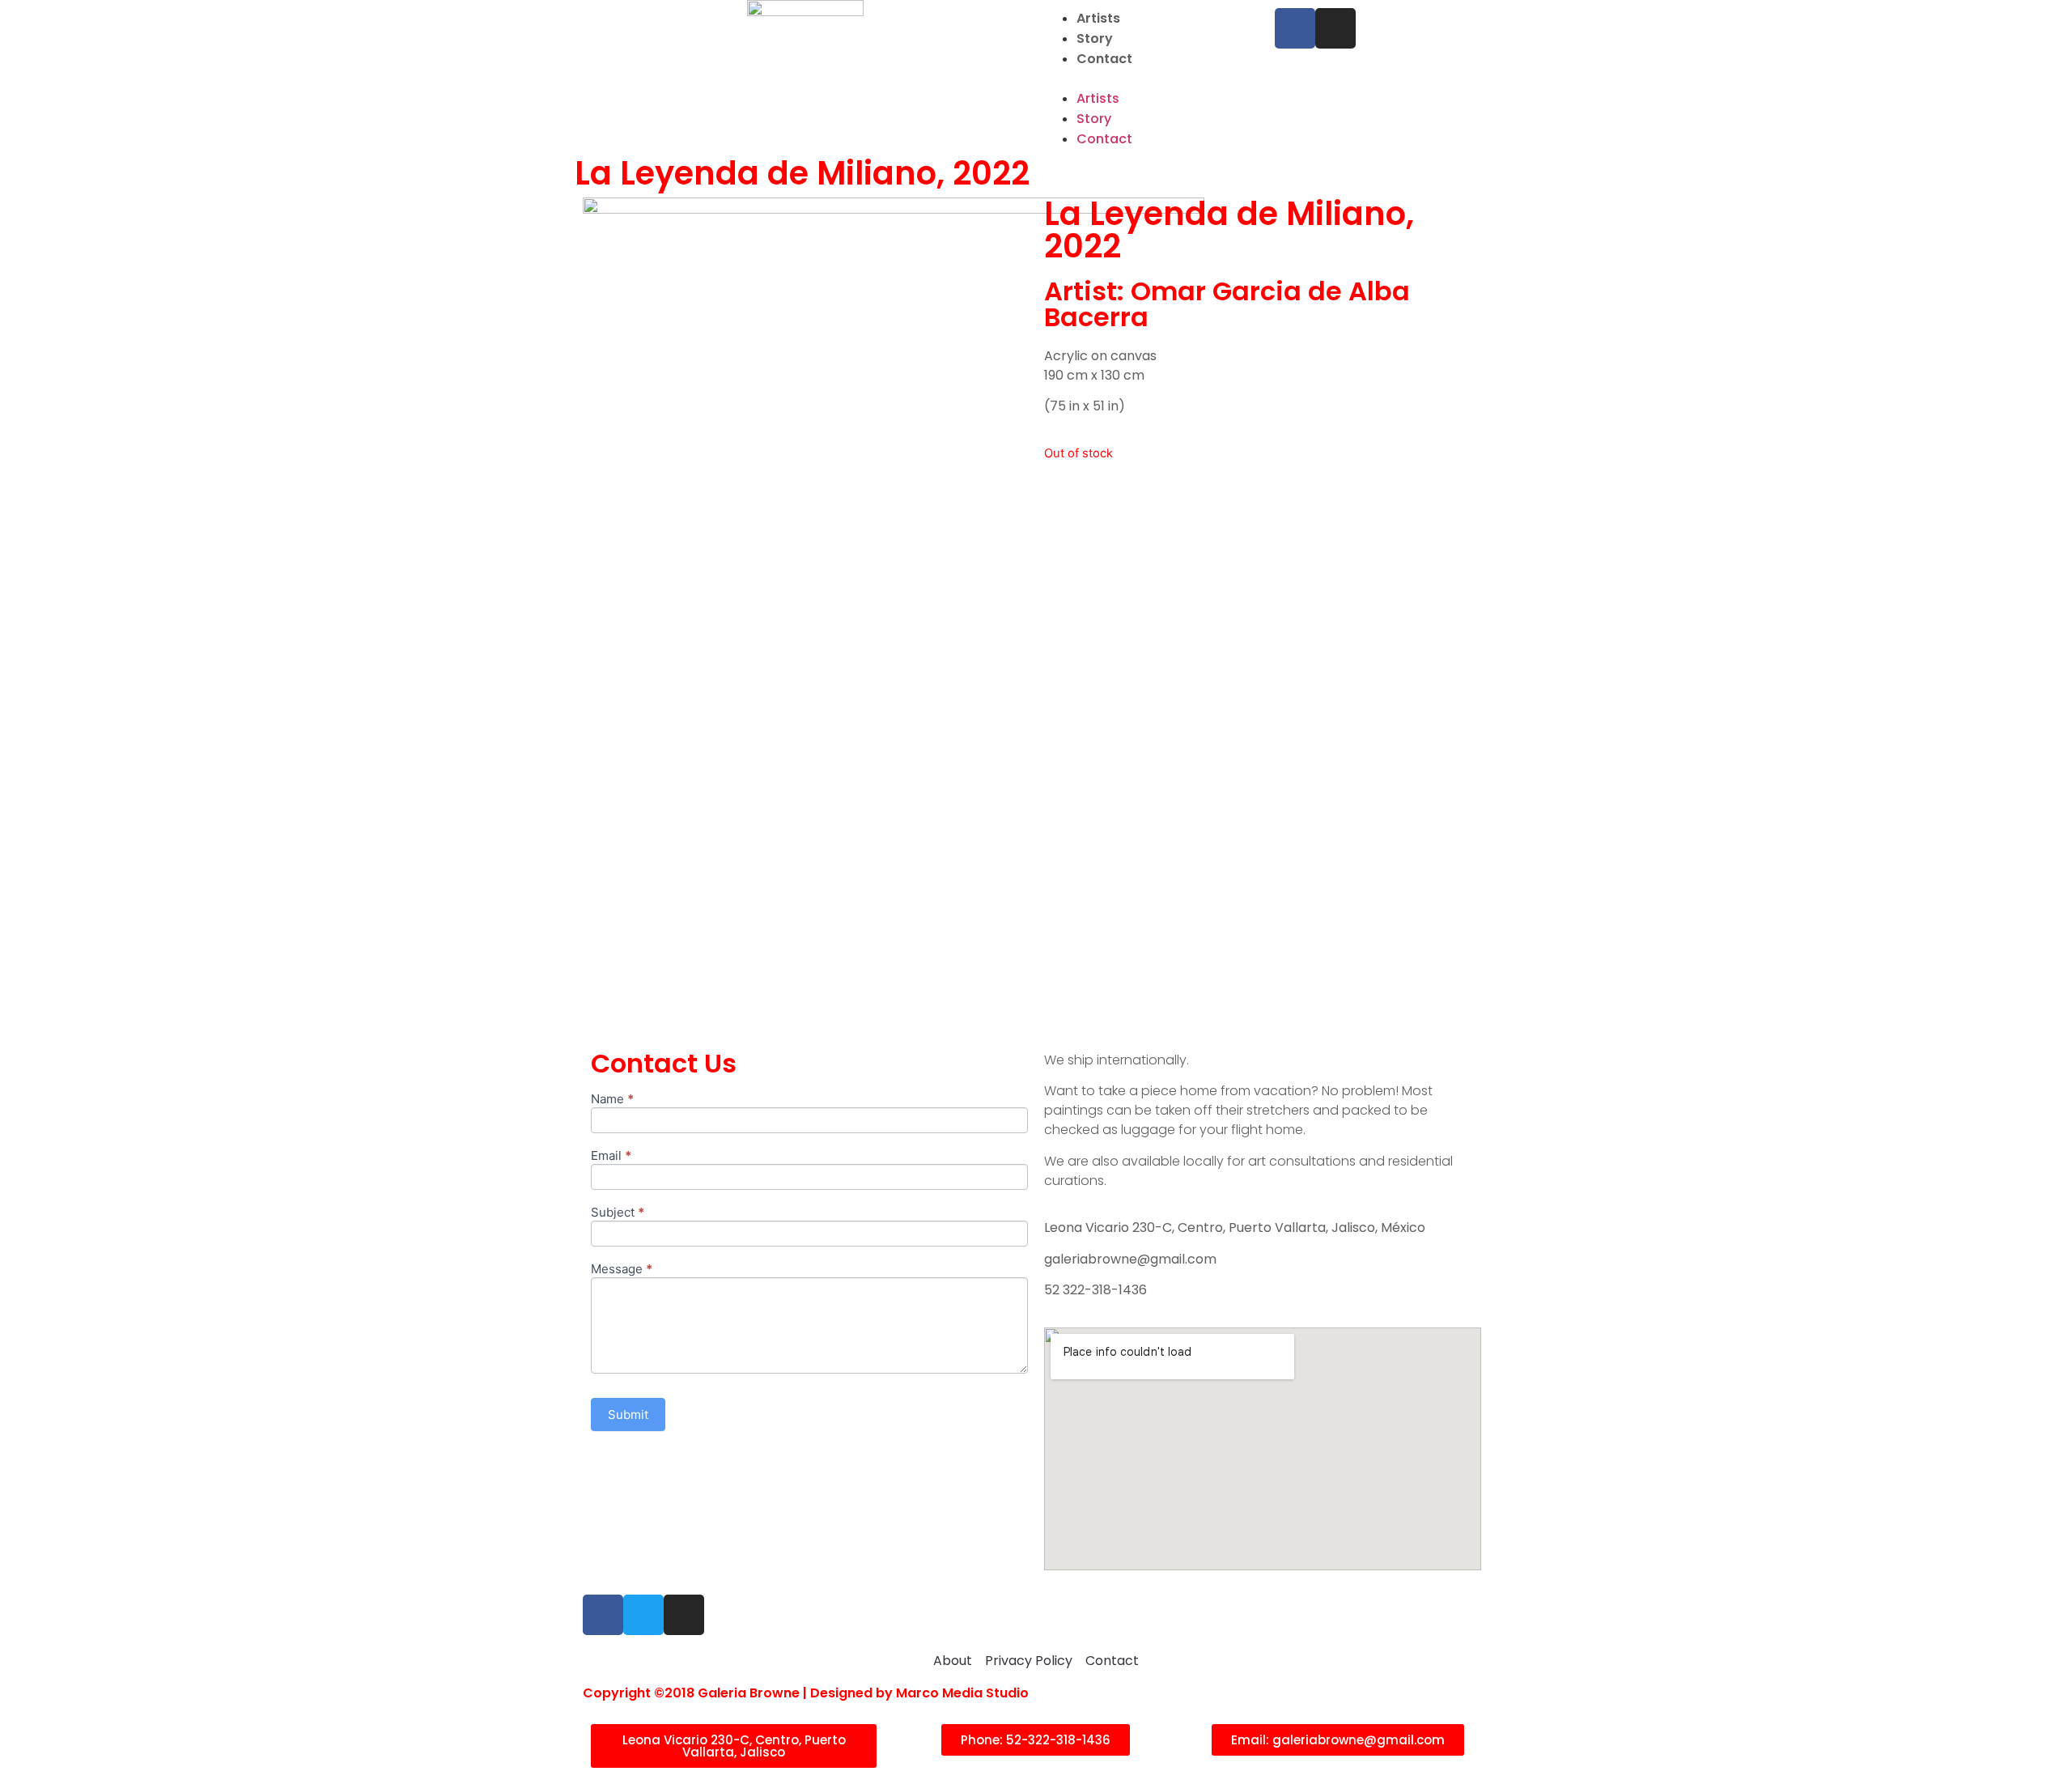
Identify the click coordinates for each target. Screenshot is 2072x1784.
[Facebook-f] (1295, 28)
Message (622, 1270)
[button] (1151, 79)
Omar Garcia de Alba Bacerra (1227, 304)
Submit (628, 1414)
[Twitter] (643, 1615)
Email (611, 1156)
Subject (618, 1213)
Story (1095, 38)
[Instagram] (1335, 28)
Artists (1098, 18)
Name (612, 1100)
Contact (1104, 59)
